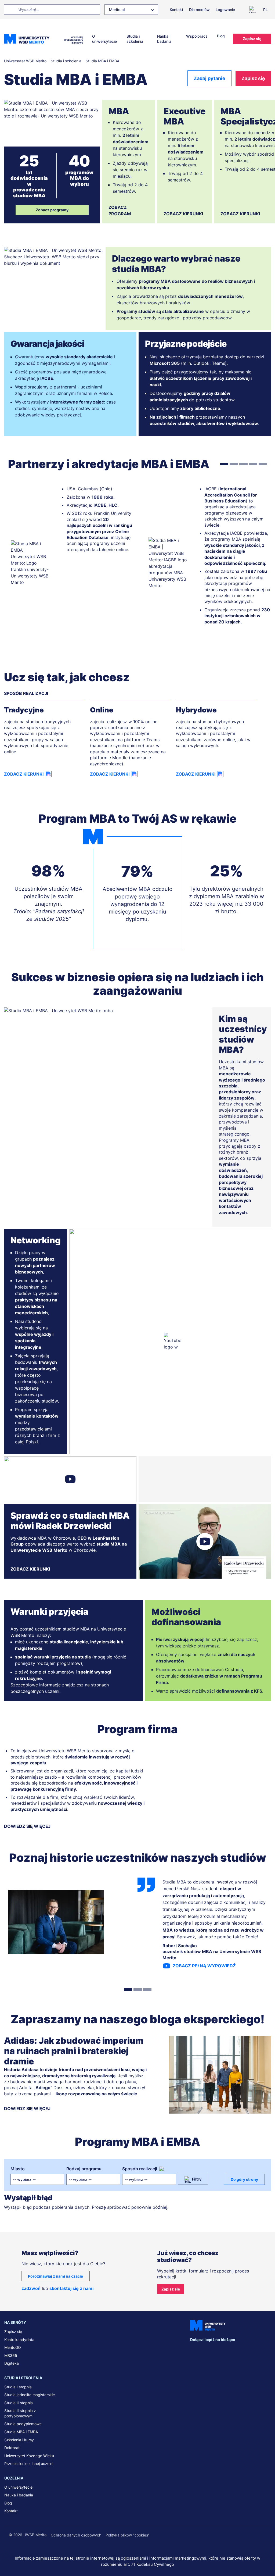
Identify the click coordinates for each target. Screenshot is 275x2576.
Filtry (197, 2179)
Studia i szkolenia (135, 39)
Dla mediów (199, 10)
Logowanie (225, 10)
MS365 (11, 2355)
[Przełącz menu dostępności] (254, 9)
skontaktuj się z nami (71, 2288)
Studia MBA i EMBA (21, 2432)
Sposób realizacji (140, 2169)
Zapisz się (252, 39)
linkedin (209, 2350)
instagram (238, 2350)
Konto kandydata (19, 2340)
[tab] (224, 464)
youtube (252, 2350)
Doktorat (12, 2448)
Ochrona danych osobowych (76, 2535)
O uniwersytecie (104, 39)
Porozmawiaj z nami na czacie (55, 2276)
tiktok (267, 2350)
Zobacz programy (52, 210)
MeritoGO (13, 2347)
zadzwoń (31, 2288)
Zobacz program (120, 210)
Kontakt (176, 10)
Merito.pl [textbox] (117, 10)
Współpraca (197, 36)
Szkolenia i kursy (19, 2440)
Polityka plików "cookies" (128, 2535)
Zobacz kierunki (183, 214)
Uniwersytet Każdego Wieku (29, 2456)
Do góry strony (244, 2179)
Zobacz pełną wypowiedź (204, 1966)
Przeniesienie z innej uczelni (29, 2463)
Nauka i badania (164, 39)
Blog (221, 36)
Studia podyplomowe (23, 2424)
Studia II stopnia (19, 2403)
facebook (194, 2350)
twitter (223, 2350)
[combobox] (131, 10)
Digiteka (12, 2363)
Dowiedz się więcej (27, 1826)
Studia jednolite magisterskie (30, 2395)
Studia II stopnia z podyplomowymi (20, 2413)
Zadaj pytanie (209, 78)
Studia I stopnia (18, 2387)
